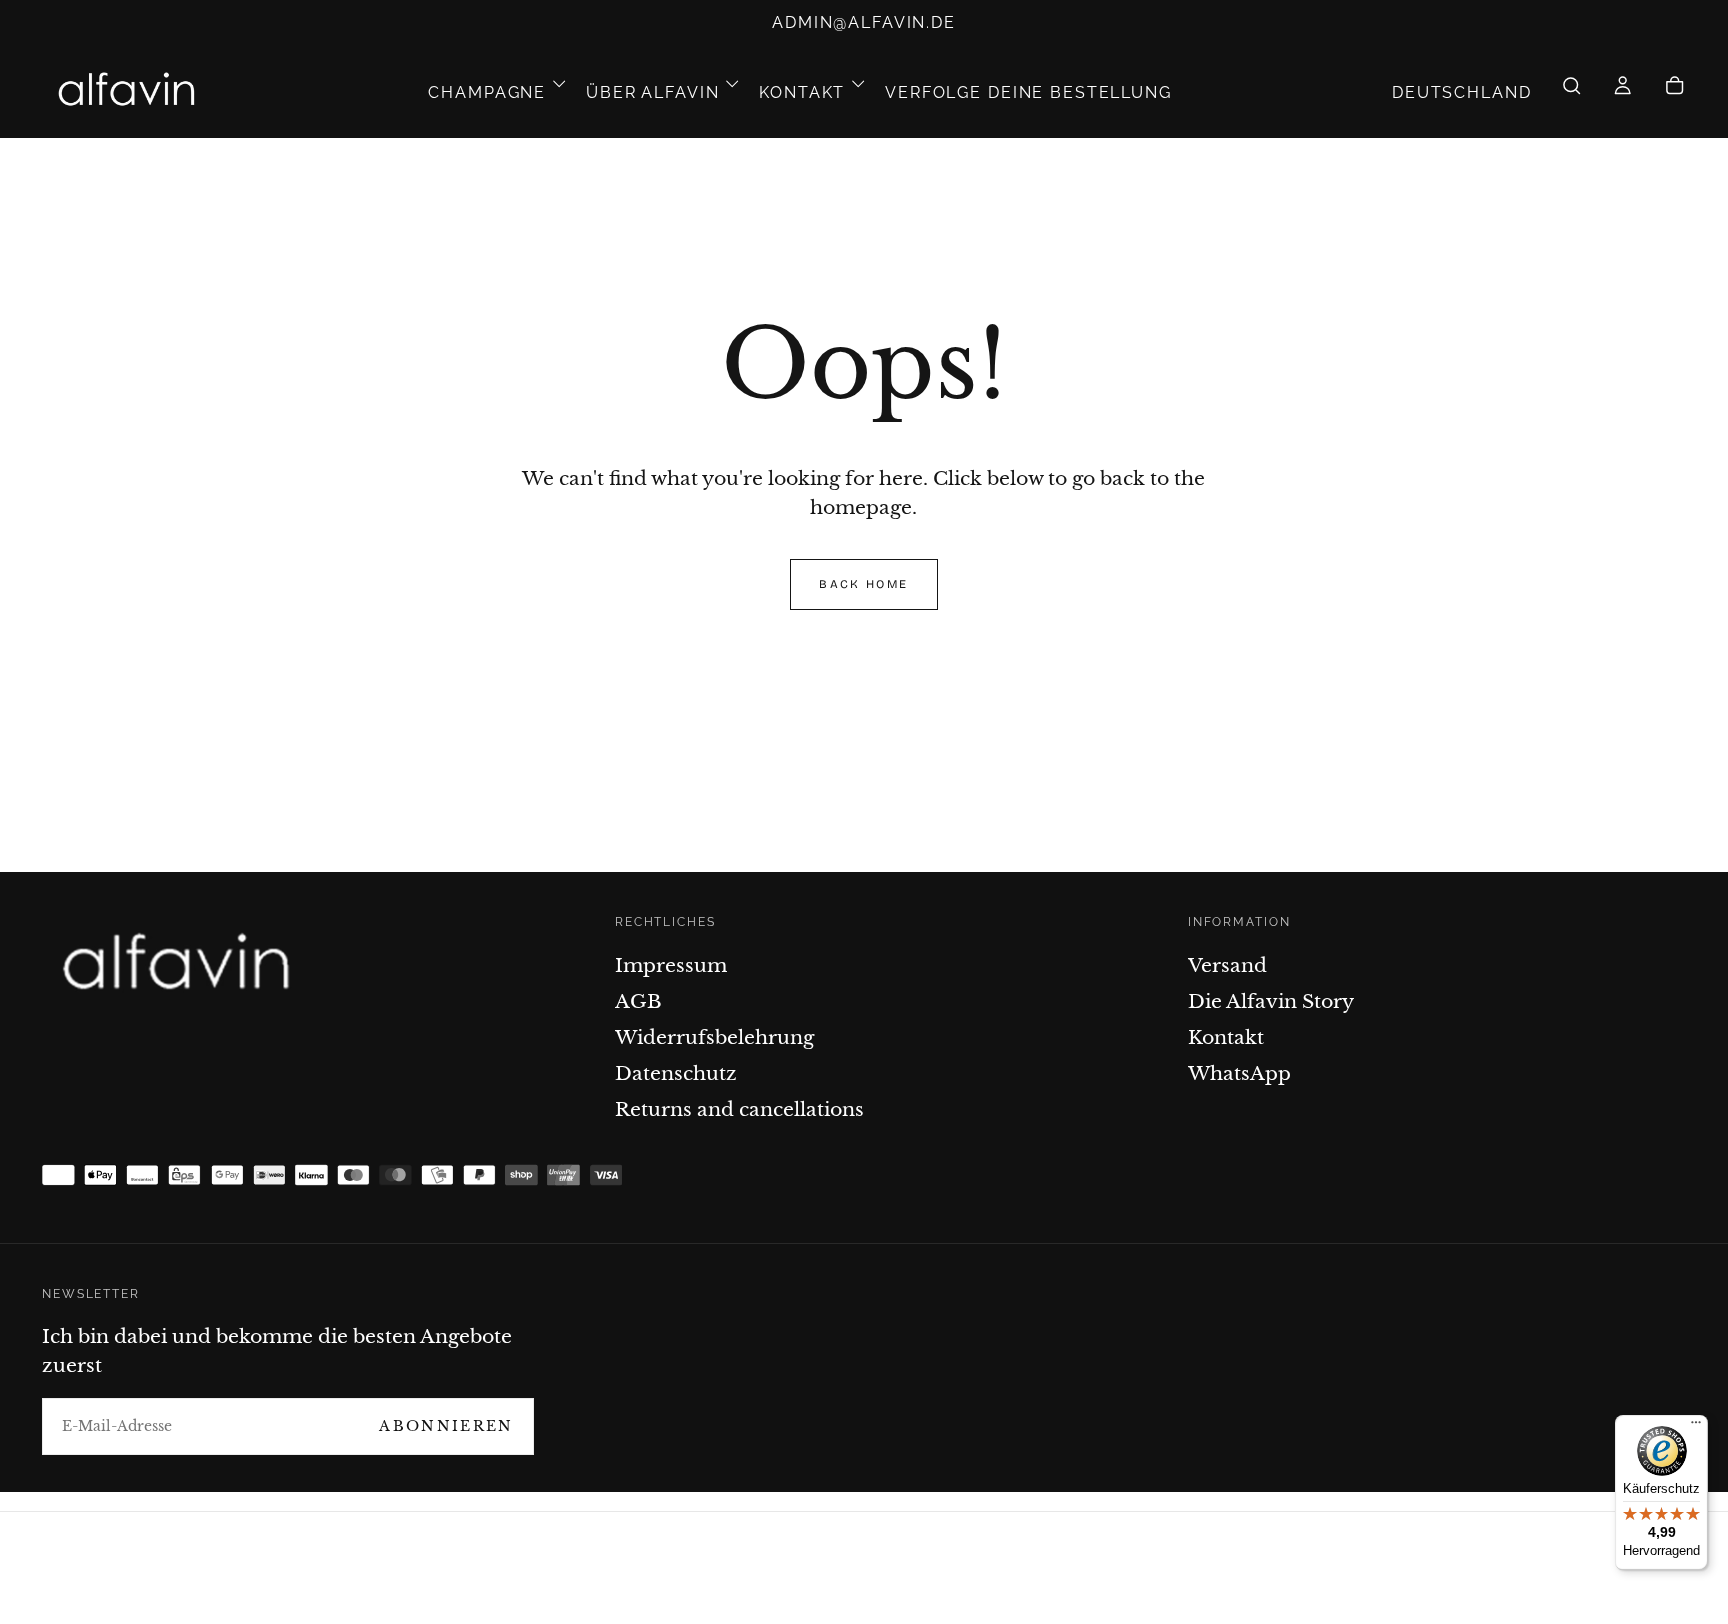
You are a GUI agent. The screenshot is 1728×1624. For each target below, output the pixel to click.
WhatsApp (1239, 1073)
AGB (638, 1001)
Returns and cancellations (739, 1109)
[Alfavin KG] (182, 965)
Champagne (487, 92)
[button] (1462, 92)
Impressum (671, 965)
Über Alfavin (652, 92)
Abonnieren (446, 1426)
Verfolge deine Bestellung (1028, 92)
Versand (1227, 965)
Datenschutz (676, 1073)
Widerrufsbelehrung (714, 1037)
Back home (863, 584)
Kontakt (802, 92)
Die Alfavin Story (1271, 1001)
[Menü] (1696, 1427)
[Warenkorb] (1674, 93)
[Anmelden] (1622, 93)
